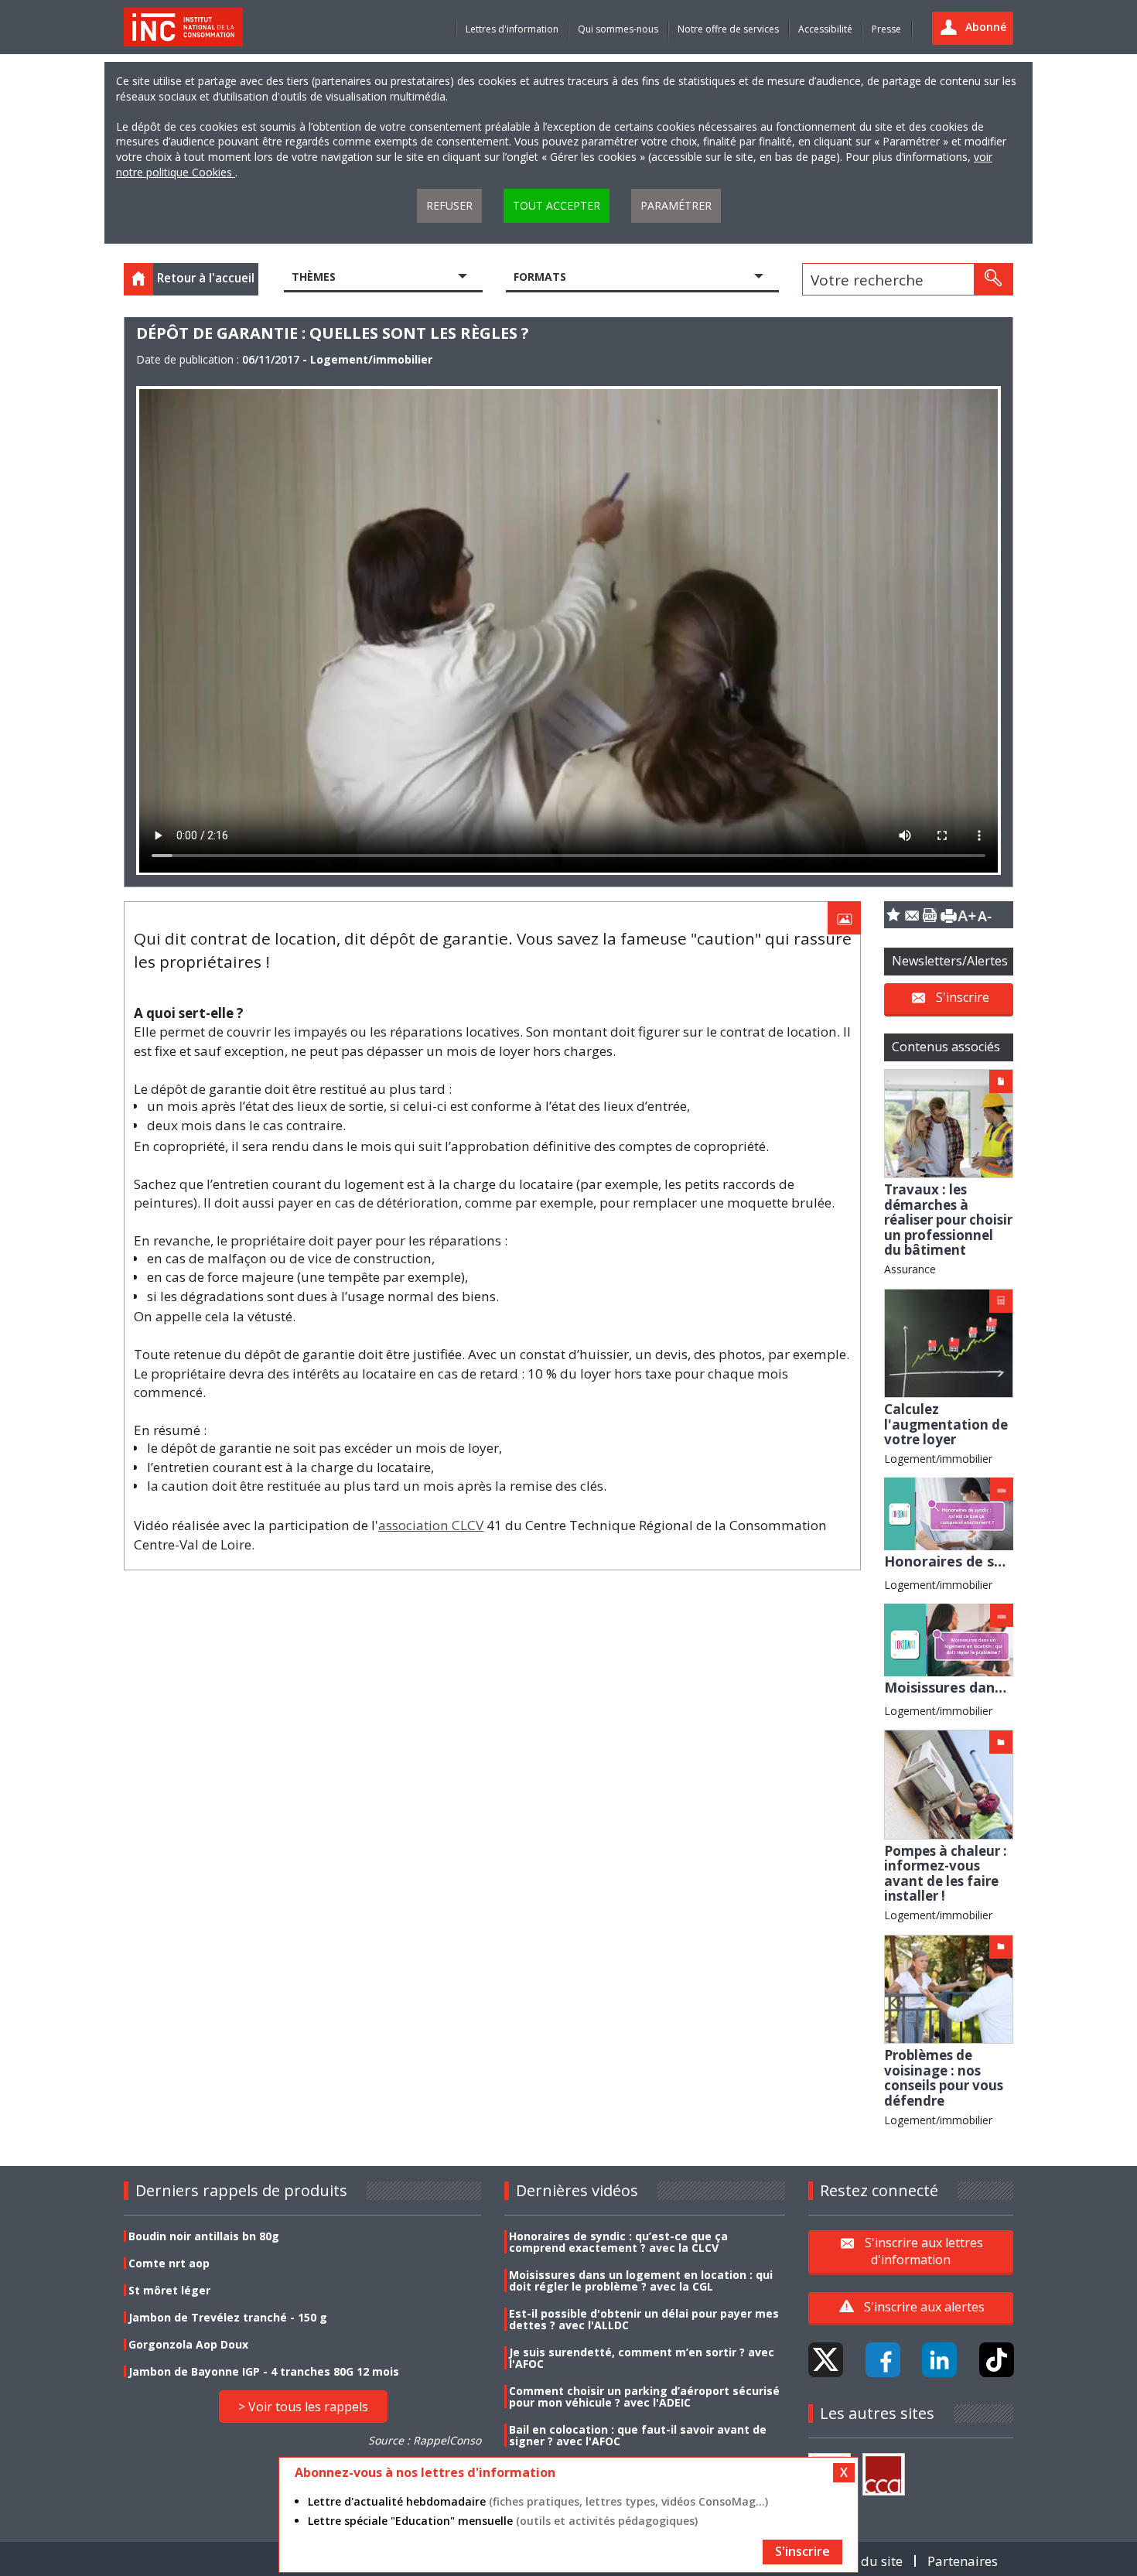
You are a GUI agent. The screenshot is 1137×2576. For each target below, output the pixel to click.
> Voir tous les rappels (303, 2407)
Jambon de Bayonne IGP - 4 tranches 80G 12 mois (264, 2371)
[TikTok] (997, 2360)
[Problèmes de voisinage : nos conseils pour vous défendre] (949, 1988)
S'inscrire (963, 997)
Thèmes (314, 277)
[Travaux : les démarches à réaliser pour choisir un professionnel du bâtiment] (949, 1122)
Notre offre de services (728, 29)
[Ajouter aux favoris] (893, 915)
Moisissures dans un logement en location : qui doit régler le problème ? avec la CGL (641, 2280)
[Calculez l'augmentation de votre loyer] (949, 1342)
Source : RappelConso (425, 2440)
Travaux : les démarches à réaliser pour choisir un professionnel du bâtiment (948, 1220)
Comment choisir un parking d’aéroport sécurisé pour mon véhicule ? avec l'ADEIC (644, 2397)
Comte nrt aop (169, 2263)
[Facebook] (883, 2360)
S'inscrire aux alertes (924, 2307)
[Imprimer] (948, 915)
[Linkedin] (939, 2360)
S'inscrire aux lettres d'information (924, 2251)
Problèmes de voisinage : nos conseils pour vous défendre (944, 2078)
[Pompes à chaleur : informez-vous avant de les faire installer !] (949, 1783)
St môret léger (169, 2290)
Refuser (449, 205)
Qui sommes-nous (618, 29)
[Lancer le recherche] (993, 279)
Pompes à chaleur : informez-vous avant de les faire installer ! (946, 1874)
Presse (886, 29)
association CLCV (431, 1525)
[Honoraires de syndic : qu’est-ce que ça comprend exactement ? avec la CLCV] (949, 1513)
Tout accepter (557, 205)
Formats (540, 277)
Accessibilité (825, 29)
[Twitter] (826, 2360)
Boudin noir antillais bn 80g (204, 2236)
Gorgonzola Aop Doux (188, 2344)
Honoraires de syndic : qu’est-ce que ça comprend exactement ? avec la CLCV (618, 2242)
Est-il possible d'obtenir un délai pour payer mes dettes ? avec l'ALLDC (644, 2319)
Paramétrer (676, 205)
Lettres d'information (512, 29)
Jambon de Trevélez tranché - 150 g (228, 2317)
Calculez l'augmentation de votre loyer (946, 1424)
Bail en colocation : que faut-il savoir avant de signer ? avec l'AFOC (638, 2435)
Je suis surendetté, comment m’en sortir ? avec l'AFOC (642, 2358)
